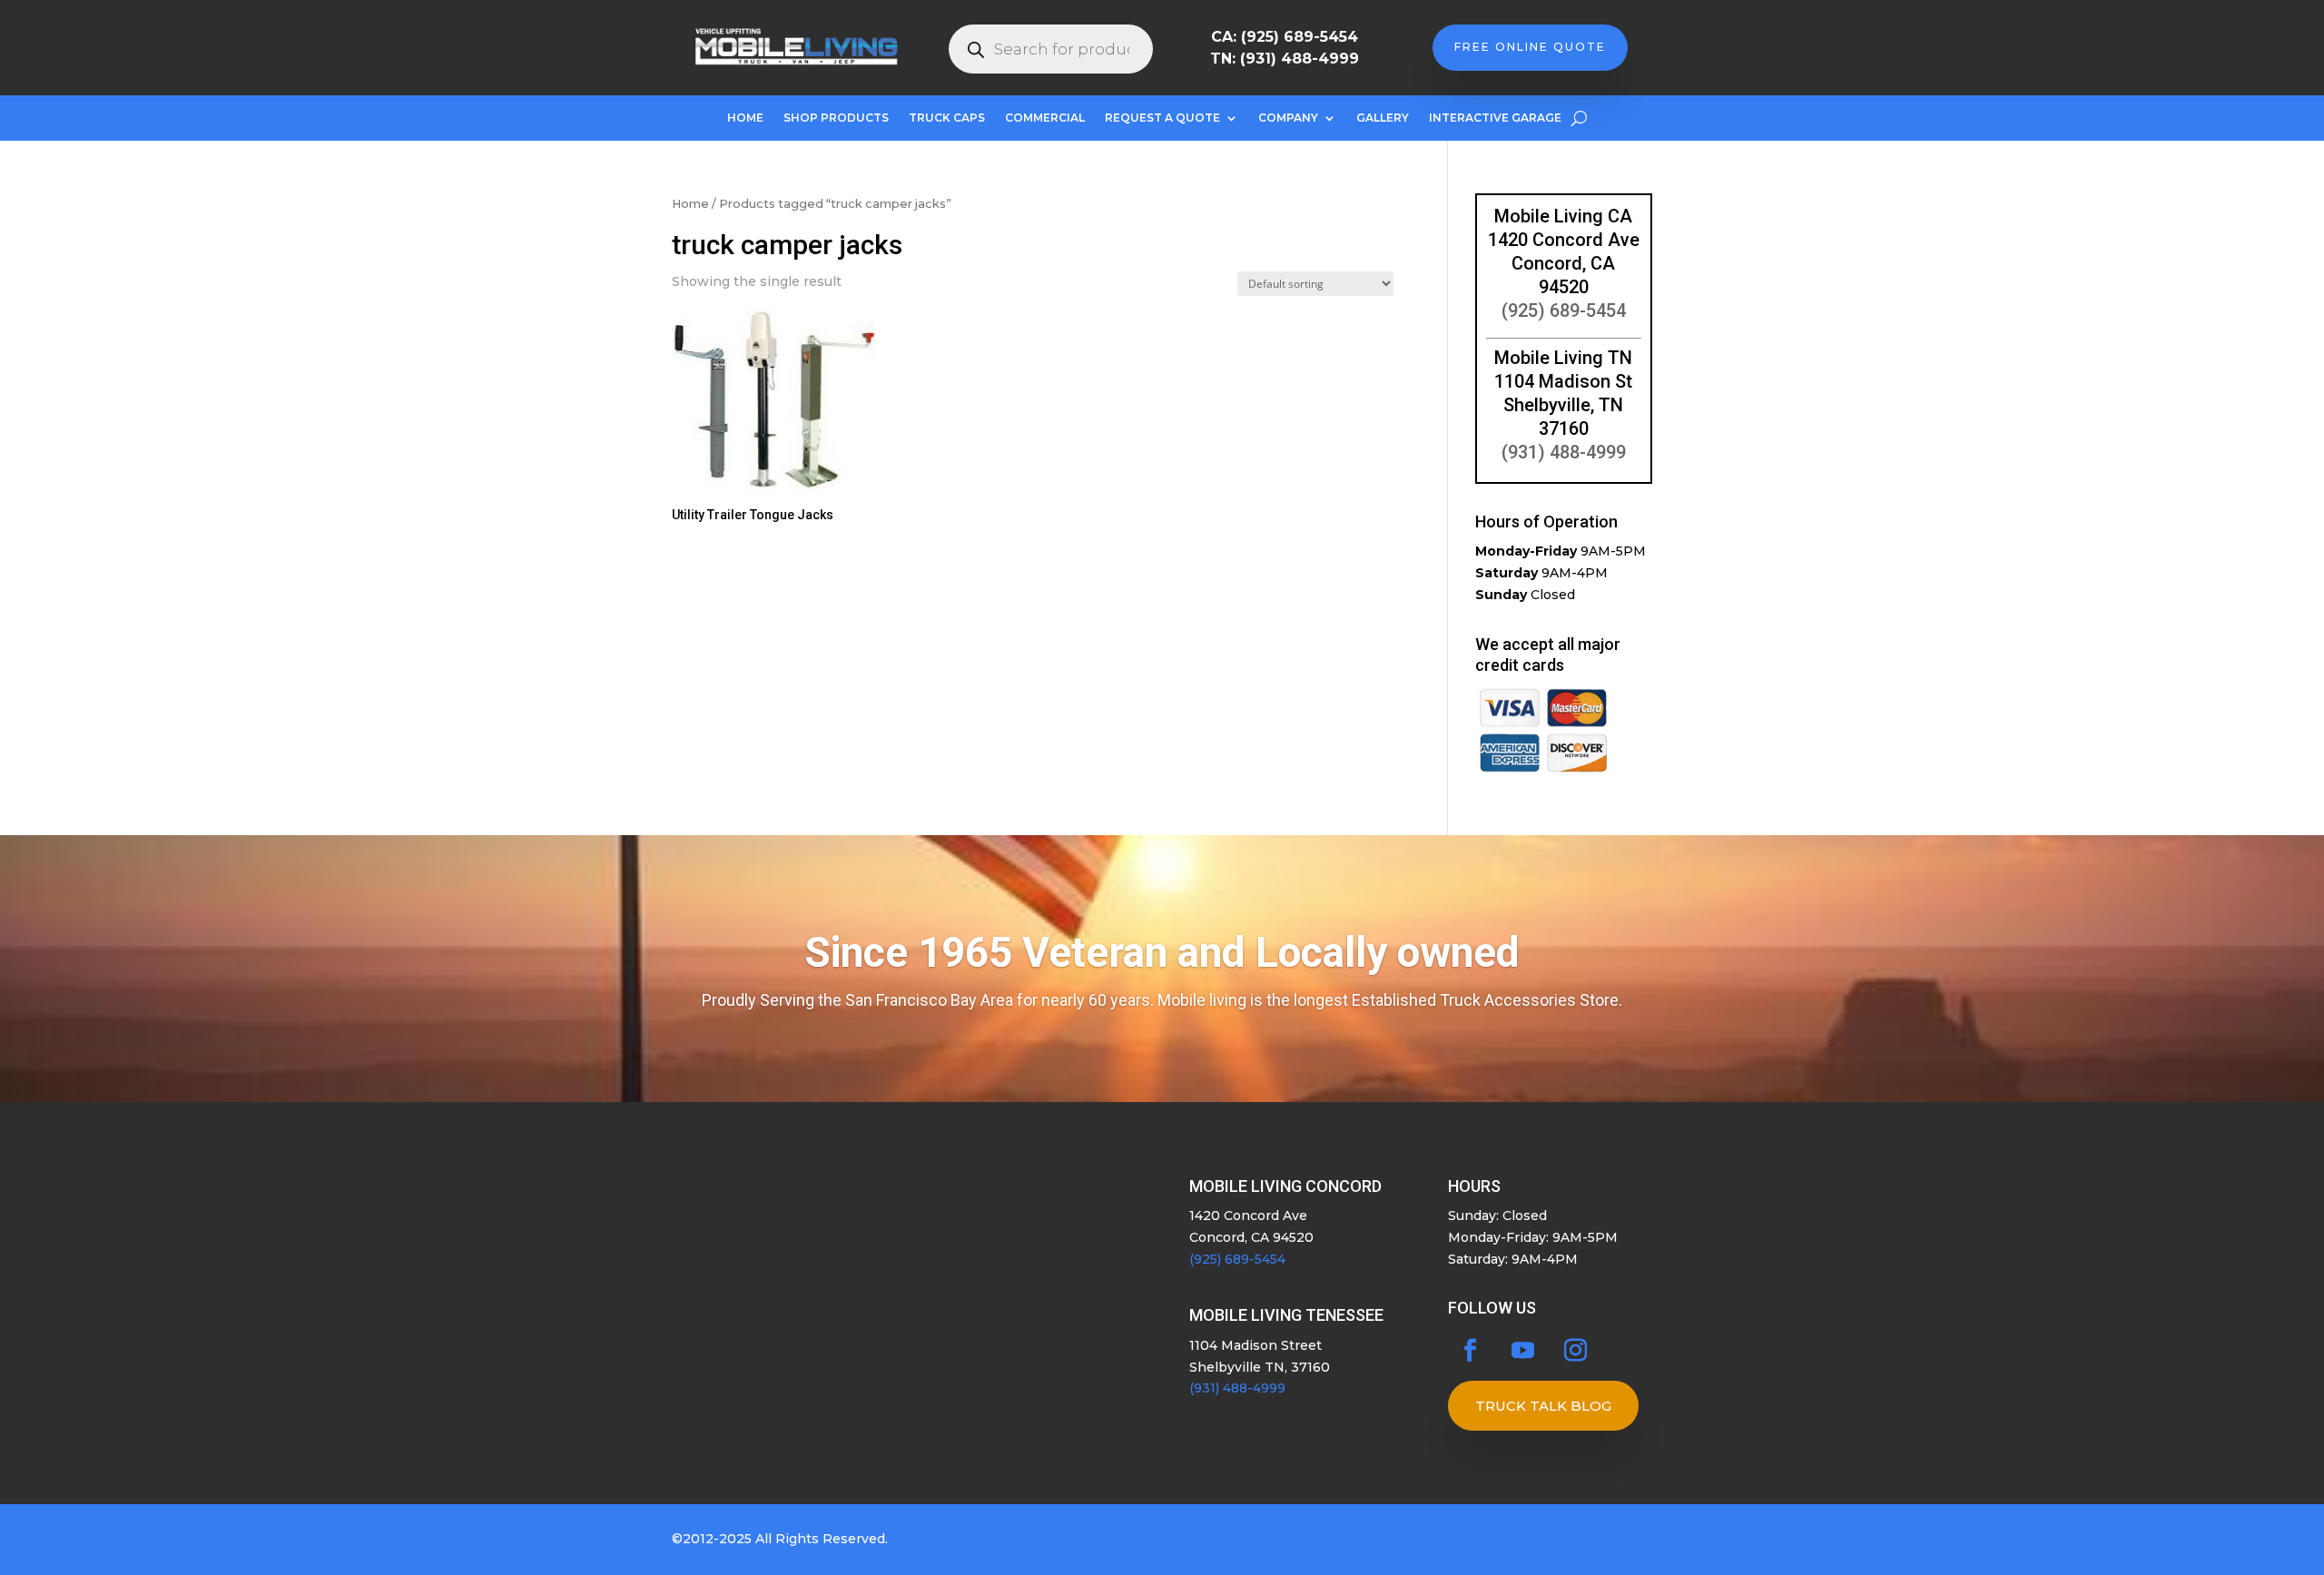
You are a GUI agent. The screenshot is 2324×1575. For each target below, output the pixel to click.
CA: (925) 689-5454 (1285, 37)
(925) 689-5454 (1564, 310)
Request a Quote (1162, 118)
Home (745, 118)
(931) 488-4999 (1564, 452)
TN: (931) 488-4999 (1285, 59)
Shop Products (836, 118)
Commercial (1045, 118)
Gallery (1383, 118)
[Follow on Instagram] (1576, 1351)
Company (1288, 118)
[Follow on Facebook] (1471, 1351)
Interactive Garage (1495, 118)
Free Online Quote (1530, 47)
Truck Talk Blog (1543, 1406)
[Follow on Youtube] (1523, 1351)
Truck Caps (947, 118)
